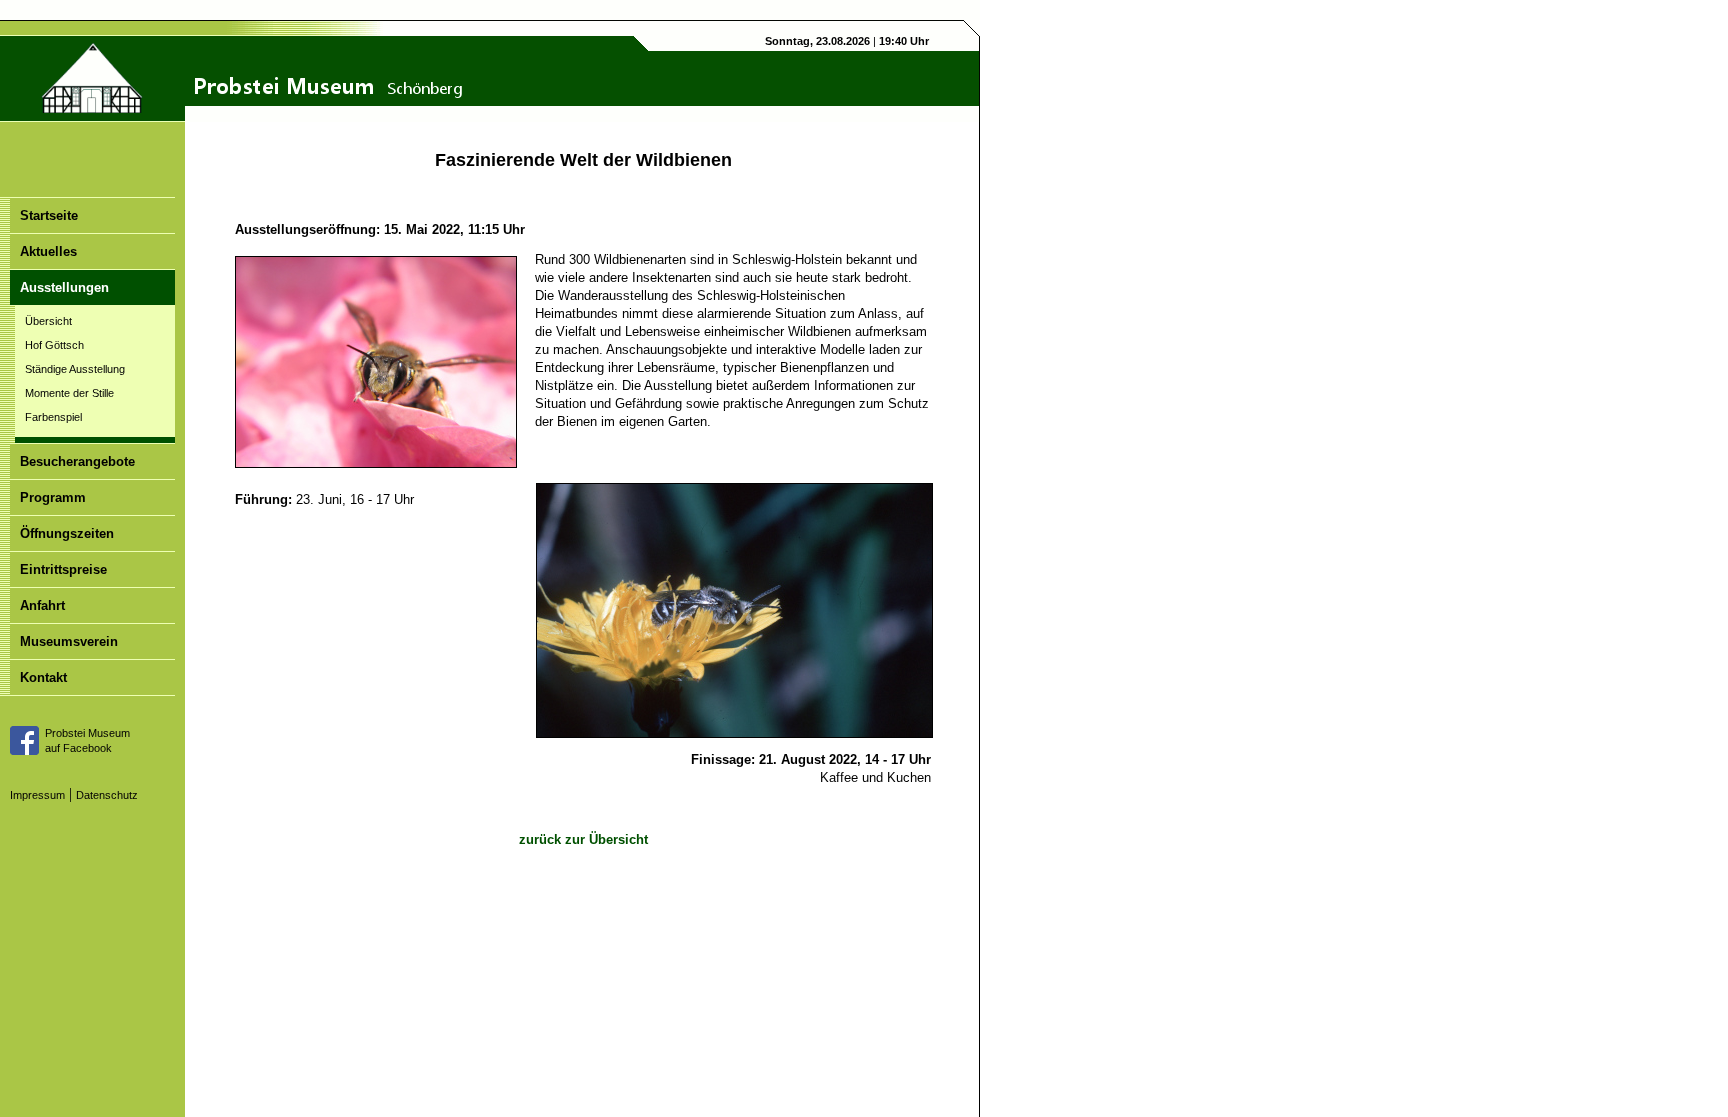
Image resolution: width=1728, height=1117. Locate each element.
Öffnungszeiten (67, 533)
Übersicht (48, 321)
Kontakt (43, 677)
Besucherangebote (77, 461)
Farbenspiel (53, 417)
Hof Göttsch (54, 345)
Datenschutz (107, 795)
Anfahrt (42, 605)
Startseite (49, 215)
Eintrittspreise (63, 569)
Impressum (37, 795)
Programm (53, 497)
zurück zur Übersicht (583, 839)
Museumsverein (69, 641)
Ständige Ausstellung (75, 369)
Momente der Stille (69, 393)
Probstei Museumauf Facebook (87, 740)
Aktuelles (48, 251)
